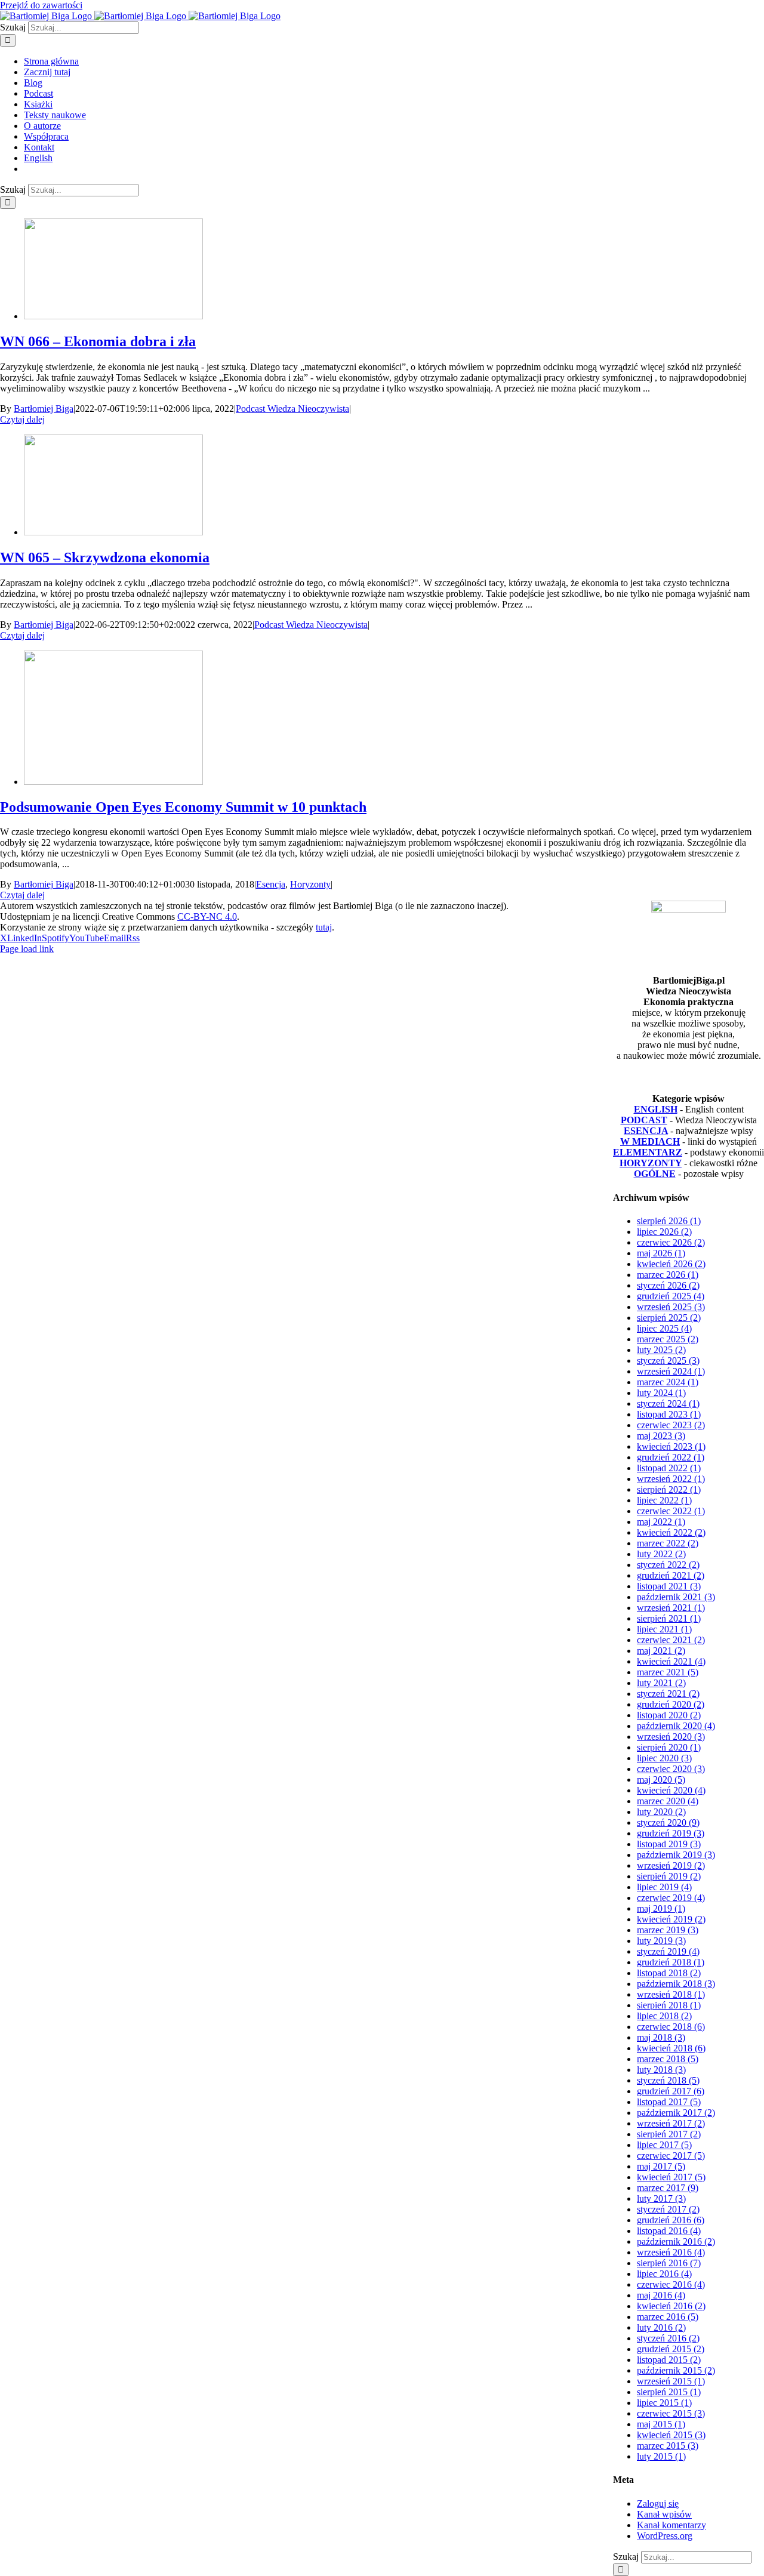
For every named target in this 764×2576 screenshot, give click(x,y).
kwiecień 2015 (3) (671, 2435)
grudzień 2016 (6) (671, 2220)
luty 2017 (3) (661, 2198)
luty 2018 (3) (661, 2070)
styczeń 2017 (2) (668, 2209)
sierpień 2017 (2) (669, 2134)
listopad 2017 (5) (669, 2102)
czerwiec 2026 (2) (671, 1242)
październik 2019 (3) (676, 1855)
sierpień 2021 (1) (669, 1618)
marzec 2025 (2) (668, 1339)
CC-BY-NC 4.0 (207, 916)
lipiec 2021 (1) (664, 1629)
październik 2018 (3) (676, 1984)
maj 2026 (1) (661, 1253)
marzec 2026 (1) (668, 1275)
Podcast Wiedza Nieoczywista (292, 409)
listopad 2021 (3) (669, 1586)
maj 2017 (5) (661, 2166)
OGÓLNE (655, 1174)
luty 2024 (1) (661, 1393)
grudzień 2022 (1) (671, 1457)
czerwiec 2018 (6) (671, 2027)
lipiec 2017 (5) (664, 2145)
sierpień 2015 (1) (669, 2392)
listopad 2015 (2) (669, 2360)
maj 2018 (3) (661, 2037)
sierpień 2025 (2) (669, 1318)
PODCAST (644, 1120)
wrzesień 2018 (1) (671, 1994)
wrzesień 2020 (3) (671, 1737)
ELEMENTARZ (648, 1152)
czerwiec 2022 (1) (671, 1511)
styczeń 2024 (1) (668, 1403)
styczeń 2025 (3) (668, 1361)
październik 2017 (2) (676, 2113)
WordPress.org (665, 2536)
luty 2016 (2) (661, 2327)
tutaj (324, 927)
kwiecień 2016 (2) (671, 2306)
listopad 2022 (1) (669, 1468)
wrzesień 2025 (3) (671, 1307)
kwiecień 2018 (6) (671, 2048)
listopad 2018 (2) (669, 1973)
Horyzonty (310, 884)
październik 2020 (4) (676, 1726)
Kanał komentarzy (671, 2525)
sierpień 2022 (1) (669, 1489)
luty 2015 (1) (661, 2456)
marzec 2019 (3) (668, 1930)
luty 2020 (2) (661, 1812)
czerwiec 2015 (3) (671, 2413)
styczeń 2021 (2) (668, 1694)
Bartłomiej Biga (44, 409)
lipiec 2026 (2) (664, 1232)
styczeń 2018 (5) (668, 2080)
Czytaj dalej (22, 419)
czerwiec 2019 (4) (671, 1898)
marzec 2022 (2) (668, 1543)
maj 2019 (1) (661, 1908)
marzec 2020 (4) (668, 1801)
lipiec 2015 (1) (664, 2403)
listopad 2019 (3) (669, 1844)
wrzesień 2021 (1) (671, 1608)
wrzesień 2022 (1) (671, 1479)
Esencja (271, 884)
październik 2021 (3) (676, 1597)
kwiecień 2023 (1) (671, 1446)
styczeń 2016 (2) (668, 2338)
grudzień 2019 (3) (671, 1833)
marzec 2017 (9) (668, 2188)
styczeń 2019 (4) (668, 1951)
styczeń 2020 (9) (668, 1822)
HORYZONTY (651, 1163)
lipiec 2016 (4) (664, 2274)
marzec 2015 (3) (668, 2446)
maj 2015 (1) (661, 2424)
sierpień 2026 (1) (669, 1221)
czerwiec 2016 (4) (671, 2284)
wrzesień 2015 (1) (671, 2381)
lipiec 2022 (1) (664, 1500)
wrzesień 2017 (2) (671, 2123)
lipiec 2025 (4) (664, 1328)
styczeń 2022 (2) (668, 1565)
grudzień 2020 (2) (671, 1704)
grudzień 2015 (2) (671, 2349)
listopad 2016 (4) (669, 2231)
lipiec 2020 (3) (664, 1758)
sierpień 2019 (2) (669, 1876)
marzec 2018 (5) (668, 2059)
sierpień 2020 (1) (669, 1747)
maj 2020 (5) (661, 1780)
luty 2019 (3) (661, 1941)
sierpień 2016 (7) (669, 2263)
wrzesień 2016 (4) (671, 2252)
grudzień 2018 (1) (671, 1962)
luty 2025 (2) (661, 1350)
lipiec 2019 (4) (664, 1887)
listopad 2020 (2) (669, 1715)
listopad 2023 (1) (669, 1414)
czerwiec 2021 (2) (671, 1640)
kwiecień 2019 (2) (671, 1919)
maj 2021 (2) (661, 1651)
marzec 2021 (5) (668, 1672)
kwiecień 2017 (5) (671, 2177)
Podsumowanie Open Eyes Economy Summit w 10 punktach (183, 807)
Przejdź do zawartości (41, 5)
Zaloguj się (658, 2503)
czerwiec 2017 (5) (671, 2156)
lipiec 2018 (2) (664, 2016)
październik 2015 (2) (676, 2370)
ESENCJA (646, 1131)
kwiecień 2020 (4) (671, 1790)
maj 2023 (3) (661, 1436)
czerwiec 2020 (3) (671, 1769)
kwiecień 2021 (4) (671, 1661)
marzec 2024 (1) (668, 1382)
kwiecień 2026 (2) (671, 1264)
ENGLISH (656, 1109)
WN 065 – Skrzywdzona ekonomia (105, 557)
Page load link (27, 949)
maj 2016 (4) (661, 2295)
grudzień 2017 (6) (671, 2091)
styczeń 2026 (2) (668, 1285)
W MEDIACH (650, 1141)
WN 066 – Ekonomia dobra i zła (98, 341)
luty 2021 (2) (661, 1683)
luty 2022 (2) (661, 1554)
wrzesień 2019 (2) (671, 1865)
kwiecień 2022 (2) (671, 1532)
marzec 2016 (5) (668, 2317)
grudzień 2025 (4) (671, 1296)
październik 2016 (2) (676, 2241)
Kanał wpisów (664, 2514)
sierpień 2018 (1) (669, 2005)
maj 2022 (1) (661, 1522)
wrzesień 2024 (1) (671, 1371)
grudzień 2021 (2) (671, 1575)
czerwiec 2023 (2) (671, 1425)
